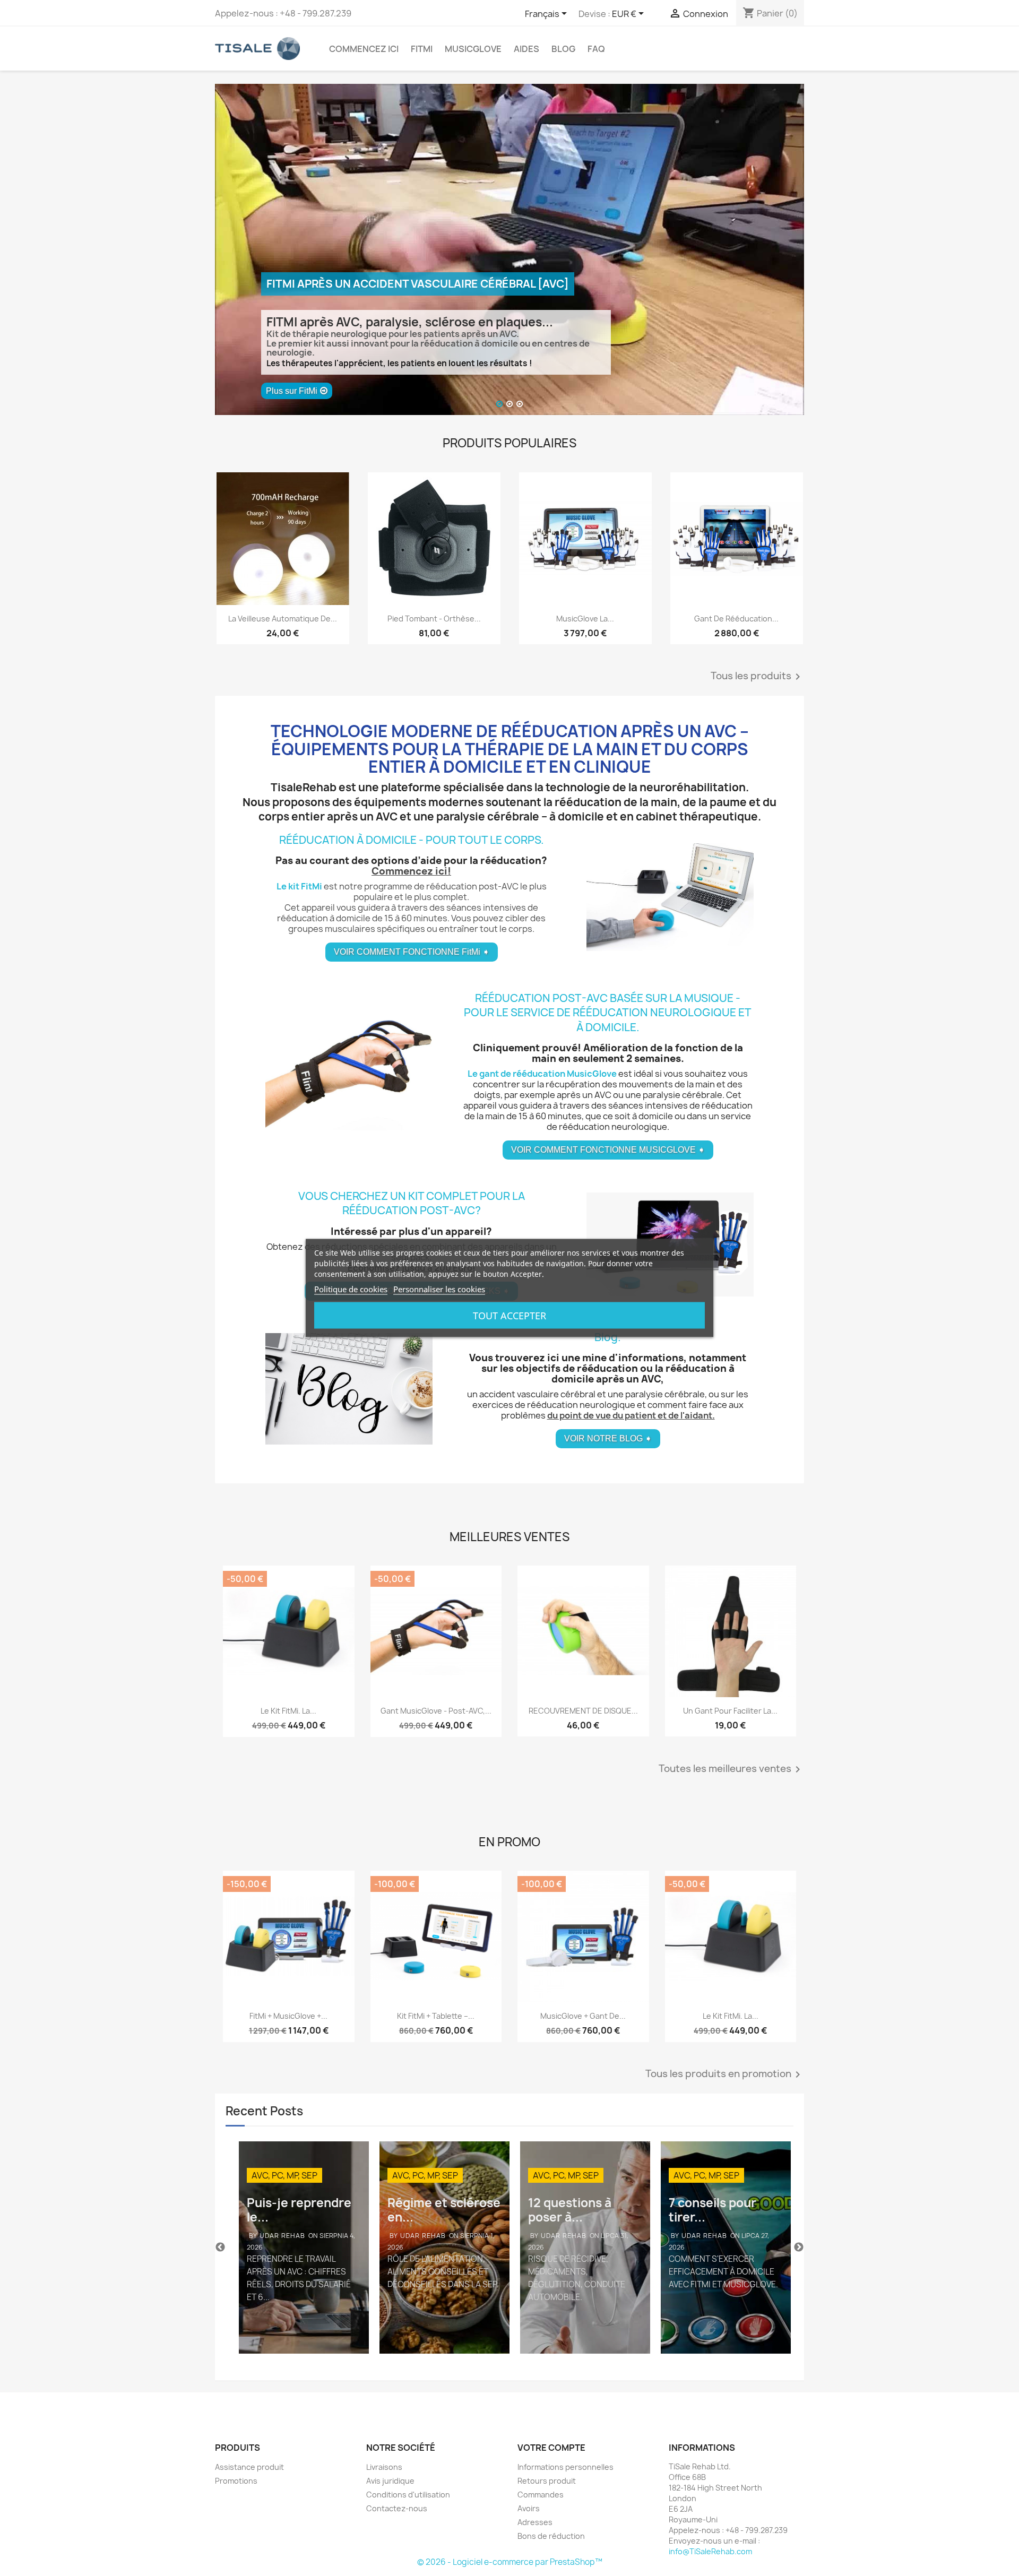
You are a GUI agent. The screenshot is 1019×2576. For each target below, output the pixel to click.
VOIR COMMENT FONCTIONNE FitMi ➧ (412, 952)
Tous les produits (757, 677)
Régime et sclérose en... (444, 2210)
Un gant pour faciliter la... (730, 1711)
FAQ (596, 49)
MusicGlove (473, 49)
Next (799, 2247)
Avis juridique (390, 2481)
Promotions (236, 2481)
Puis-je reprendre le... (299, 2210)
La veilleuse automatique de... (283, 619)
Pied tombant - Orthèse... (434, 619)
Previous (220, 2247)
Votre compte (551, 2448)
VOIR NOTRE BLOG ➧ (608, 1438)
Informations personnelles (565, 2467)
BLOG (563, 49)
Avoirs (529, 2508)
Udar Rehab (283, 2236)
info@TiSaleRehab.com (710, 2551)
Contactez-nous (397, 2508)
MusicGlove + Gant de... (583, 2016)
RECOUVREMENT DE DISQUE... (583, 1711)
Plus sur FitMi (292, 391)
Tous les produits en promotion (725, 2074)
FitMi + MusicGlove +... (288, 2016)
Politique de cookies (351, 1289)
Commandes (541, 2495)
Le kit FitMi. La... (288, 1711)
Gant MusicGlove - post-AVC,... (436, 1711)
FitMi (422, 49)
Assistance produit (249, 2467)
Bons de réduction (551, 2536)
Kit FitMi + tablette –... (436, 2016)
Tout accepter (509, 1316)
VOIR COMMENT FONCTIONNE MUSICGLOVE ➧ (608, 1150)
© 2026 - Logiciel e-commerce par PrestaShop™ (510, 2562)
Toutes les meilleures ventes (731, 1769)
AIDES (526, 49)
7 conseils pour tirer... (713, 2210)
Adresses (535, 2522)
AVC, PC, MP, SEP (284, 2175)
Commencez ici (364, 49)
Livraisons (384, 2467)
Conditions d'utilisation (408, 2495)
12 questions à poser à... (570, 2210)
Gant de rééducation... (736, 619)
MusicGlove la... (585, 619)
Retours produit (547, 2481)
